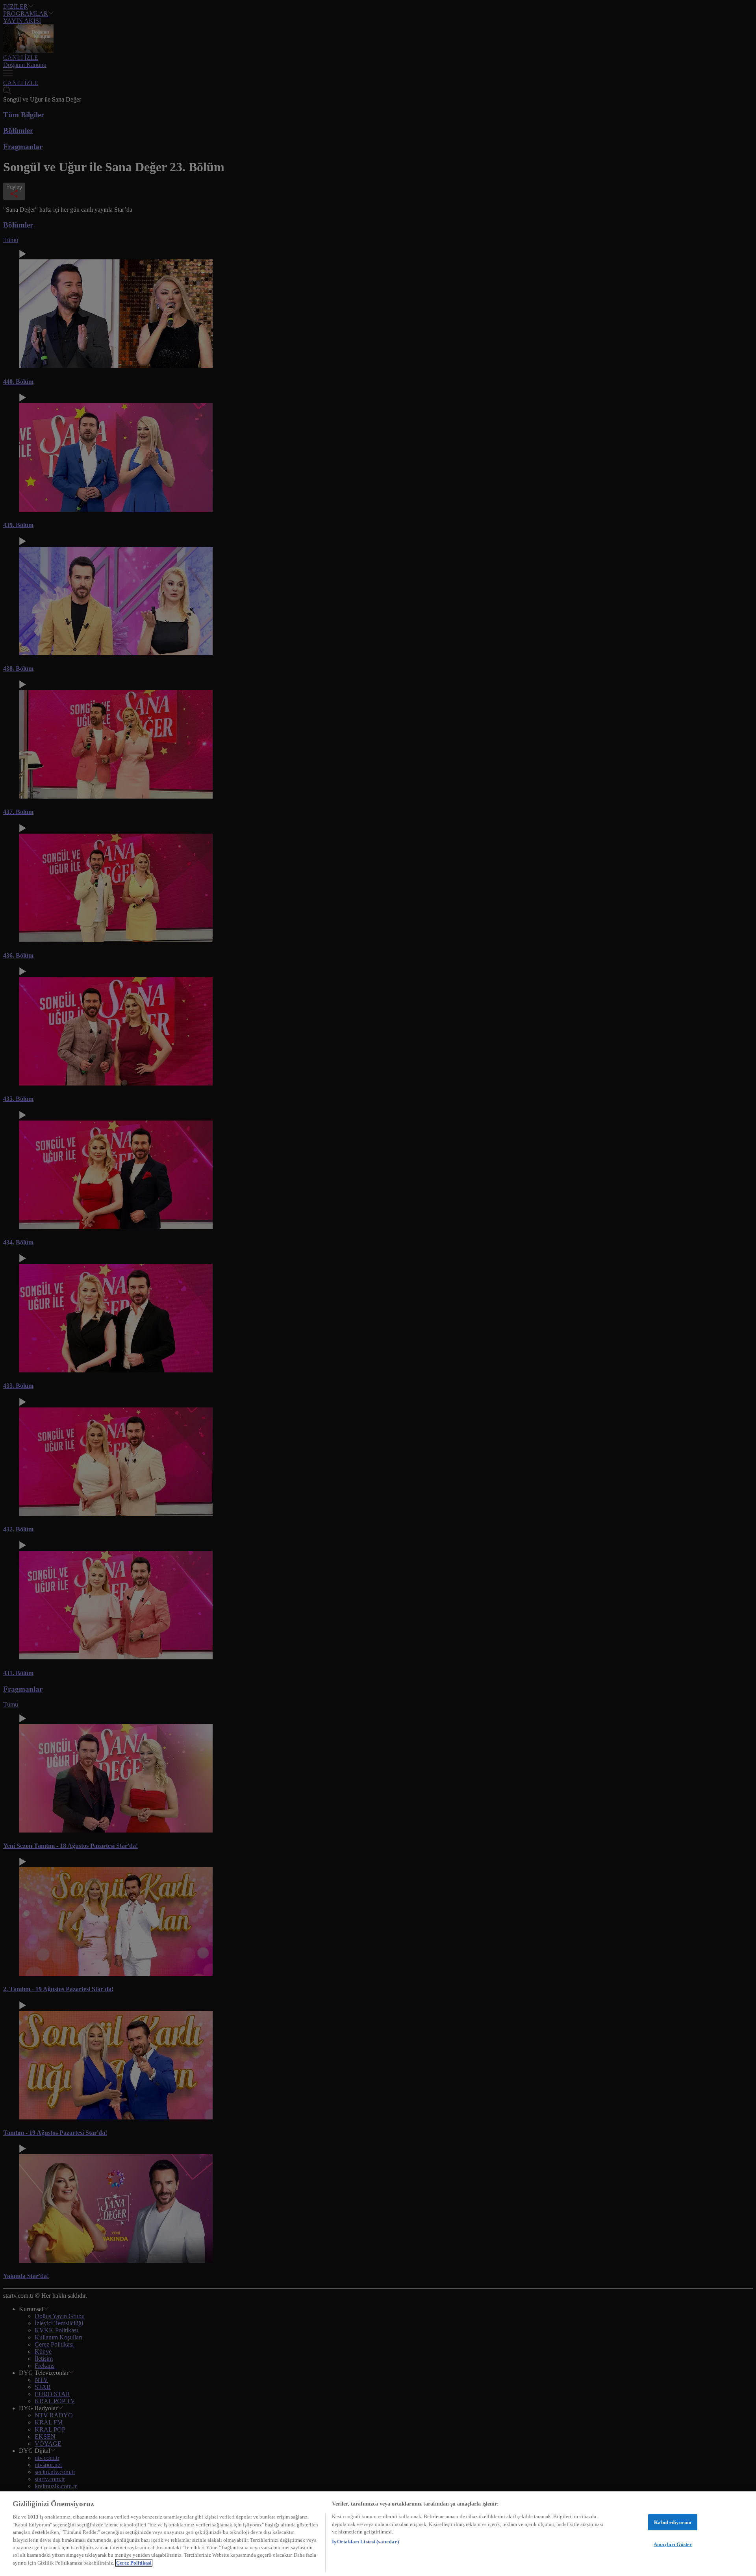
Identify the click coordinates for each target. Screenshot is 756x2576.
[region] (378, 2534)
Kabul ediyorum (673, 2522)
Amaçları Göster (673, 2544)
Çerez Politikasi (134, 2563)
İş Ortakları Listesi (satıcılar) (365, 2542)
